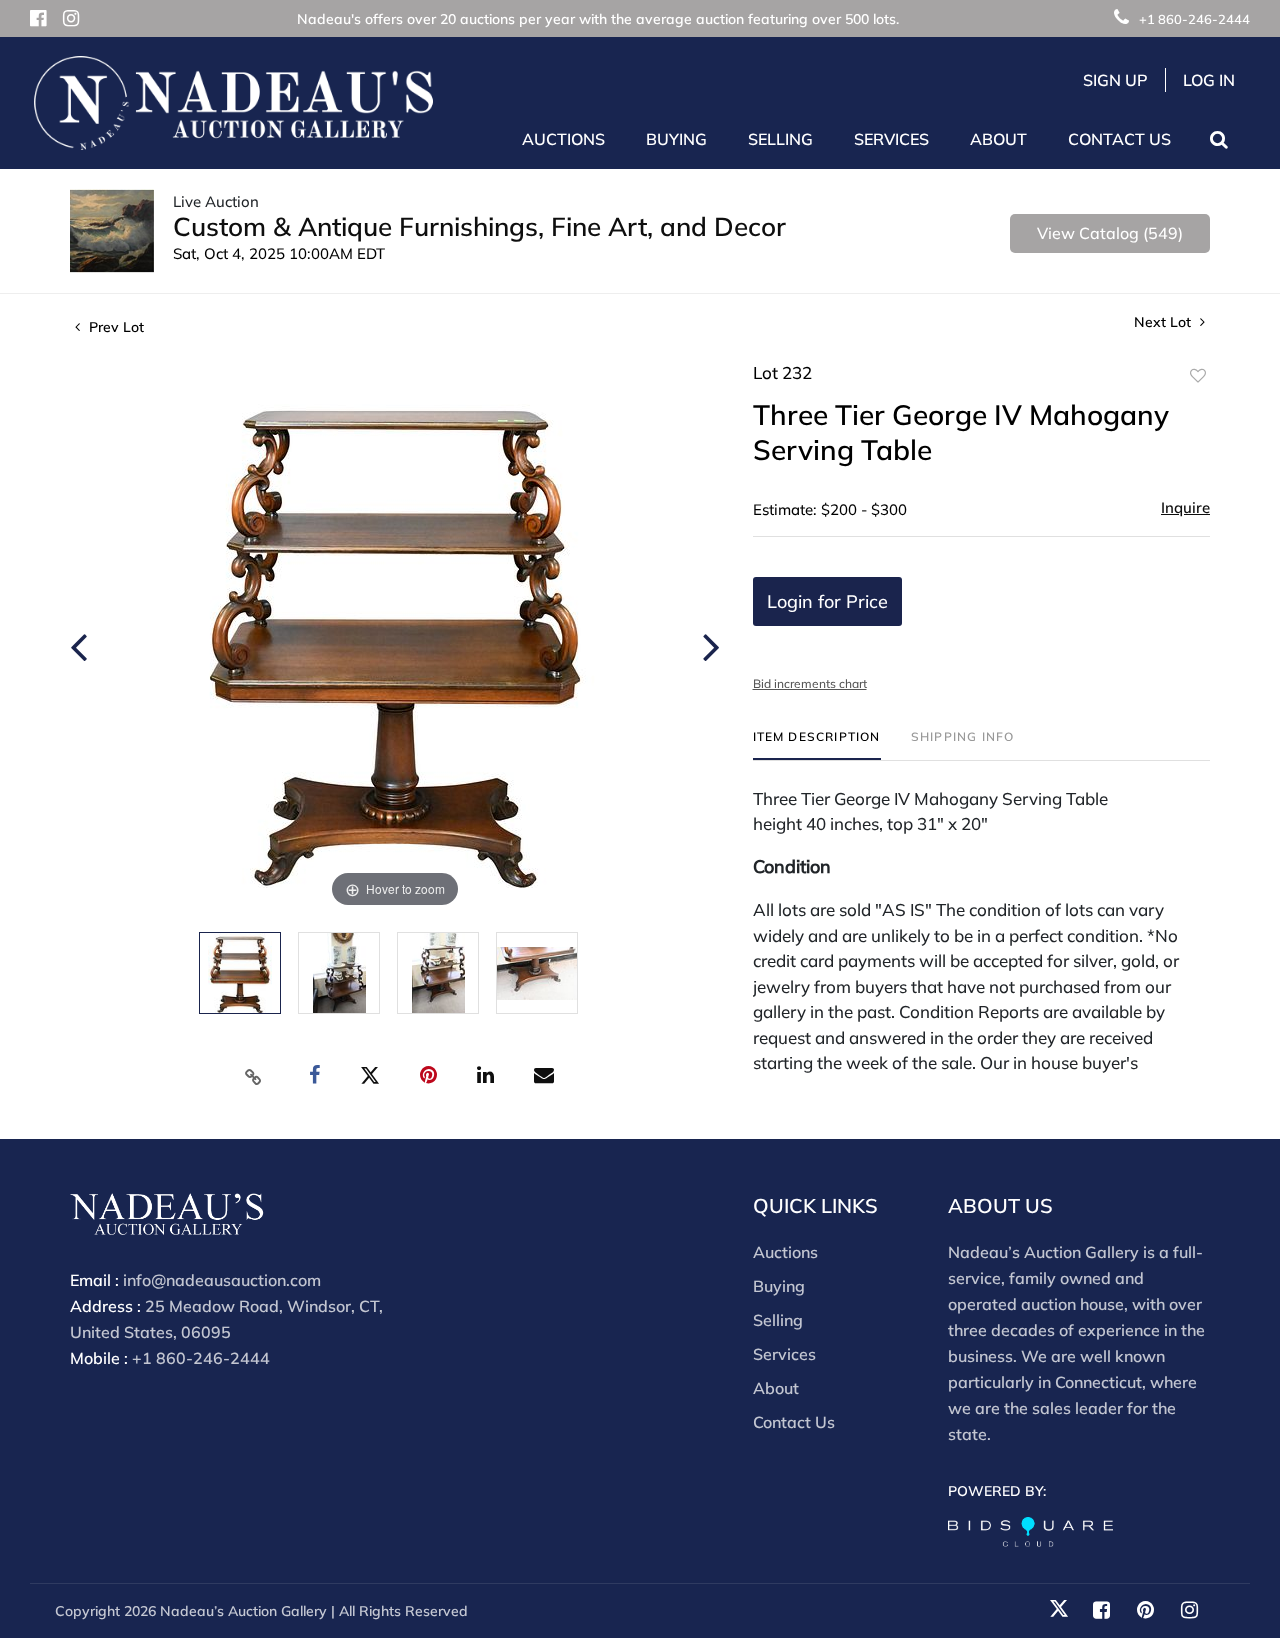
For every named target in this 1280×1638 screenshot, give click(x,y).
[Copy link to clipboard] (254, 1076)
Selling (778, 1320)
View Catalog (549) (1110, 233)
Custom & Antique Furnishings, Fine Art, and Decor (479, 226)
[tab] (817, 744)
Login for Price (827, 601)
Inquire (1185, 507)
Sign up (1115, 80)
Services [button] (891, 139)
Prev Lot (114, 327)
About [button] (998, 139)
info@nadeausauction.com (222, 1280)
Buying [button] (676, 139)
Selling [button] (780, 139)
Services (784, 1354)
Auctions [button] (563, 139)
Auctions (785, 1252)
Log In (1209, 80)
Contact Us (1119, 139)
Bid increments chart (810, 683)
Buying (779, 1286)
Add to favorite (1198, 376)
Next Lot (1164, 322)
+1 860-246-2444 (1194, 19)
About (776, 1388)
